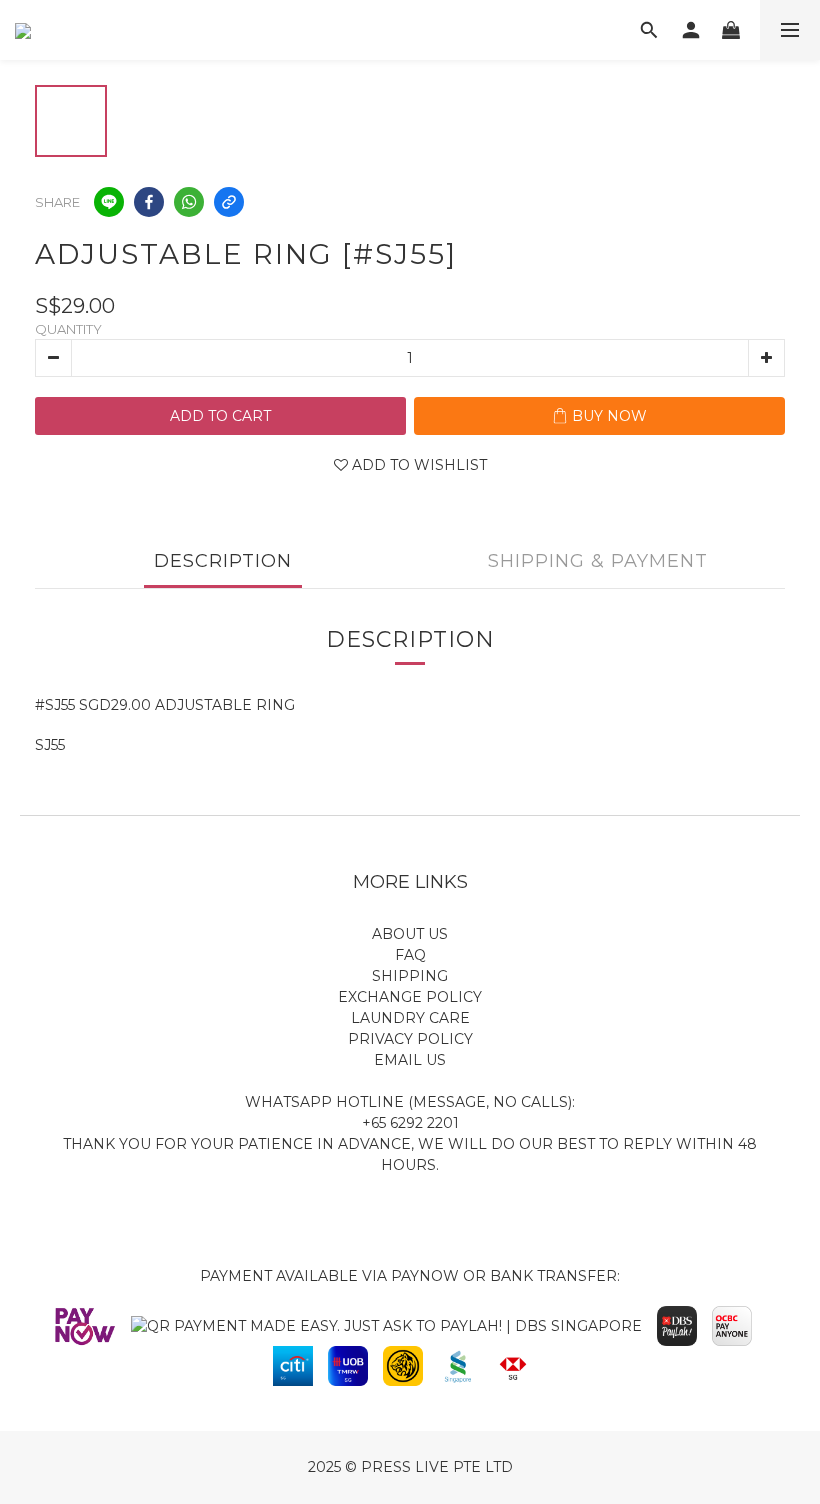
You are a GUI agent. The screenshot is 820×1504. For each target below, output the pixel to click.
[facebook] (149, 202)
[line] (109, 202)
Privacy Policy (410, 1039)
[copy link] (229, 202)
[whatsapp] (189, 202)
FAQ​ (410, 955)
